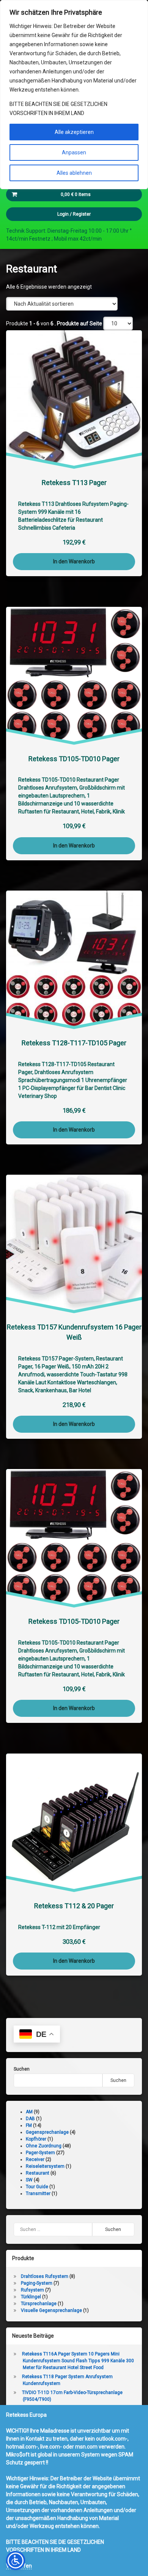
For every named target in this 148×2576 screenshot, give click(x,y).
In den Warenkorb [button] (74, 562)
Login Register (74, 214)
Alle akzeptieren (74, 132)
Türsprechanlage (39, 2304)
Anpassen (74, 152)
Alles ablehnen (74, 173)
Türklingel (31, 2297)
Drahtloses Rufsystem (45, 2276)
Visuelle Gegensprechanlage (51, 2310)
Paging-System (37, 2283)
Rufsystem (32, 2290)
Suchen (22, 2069)
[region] (74, 95)
